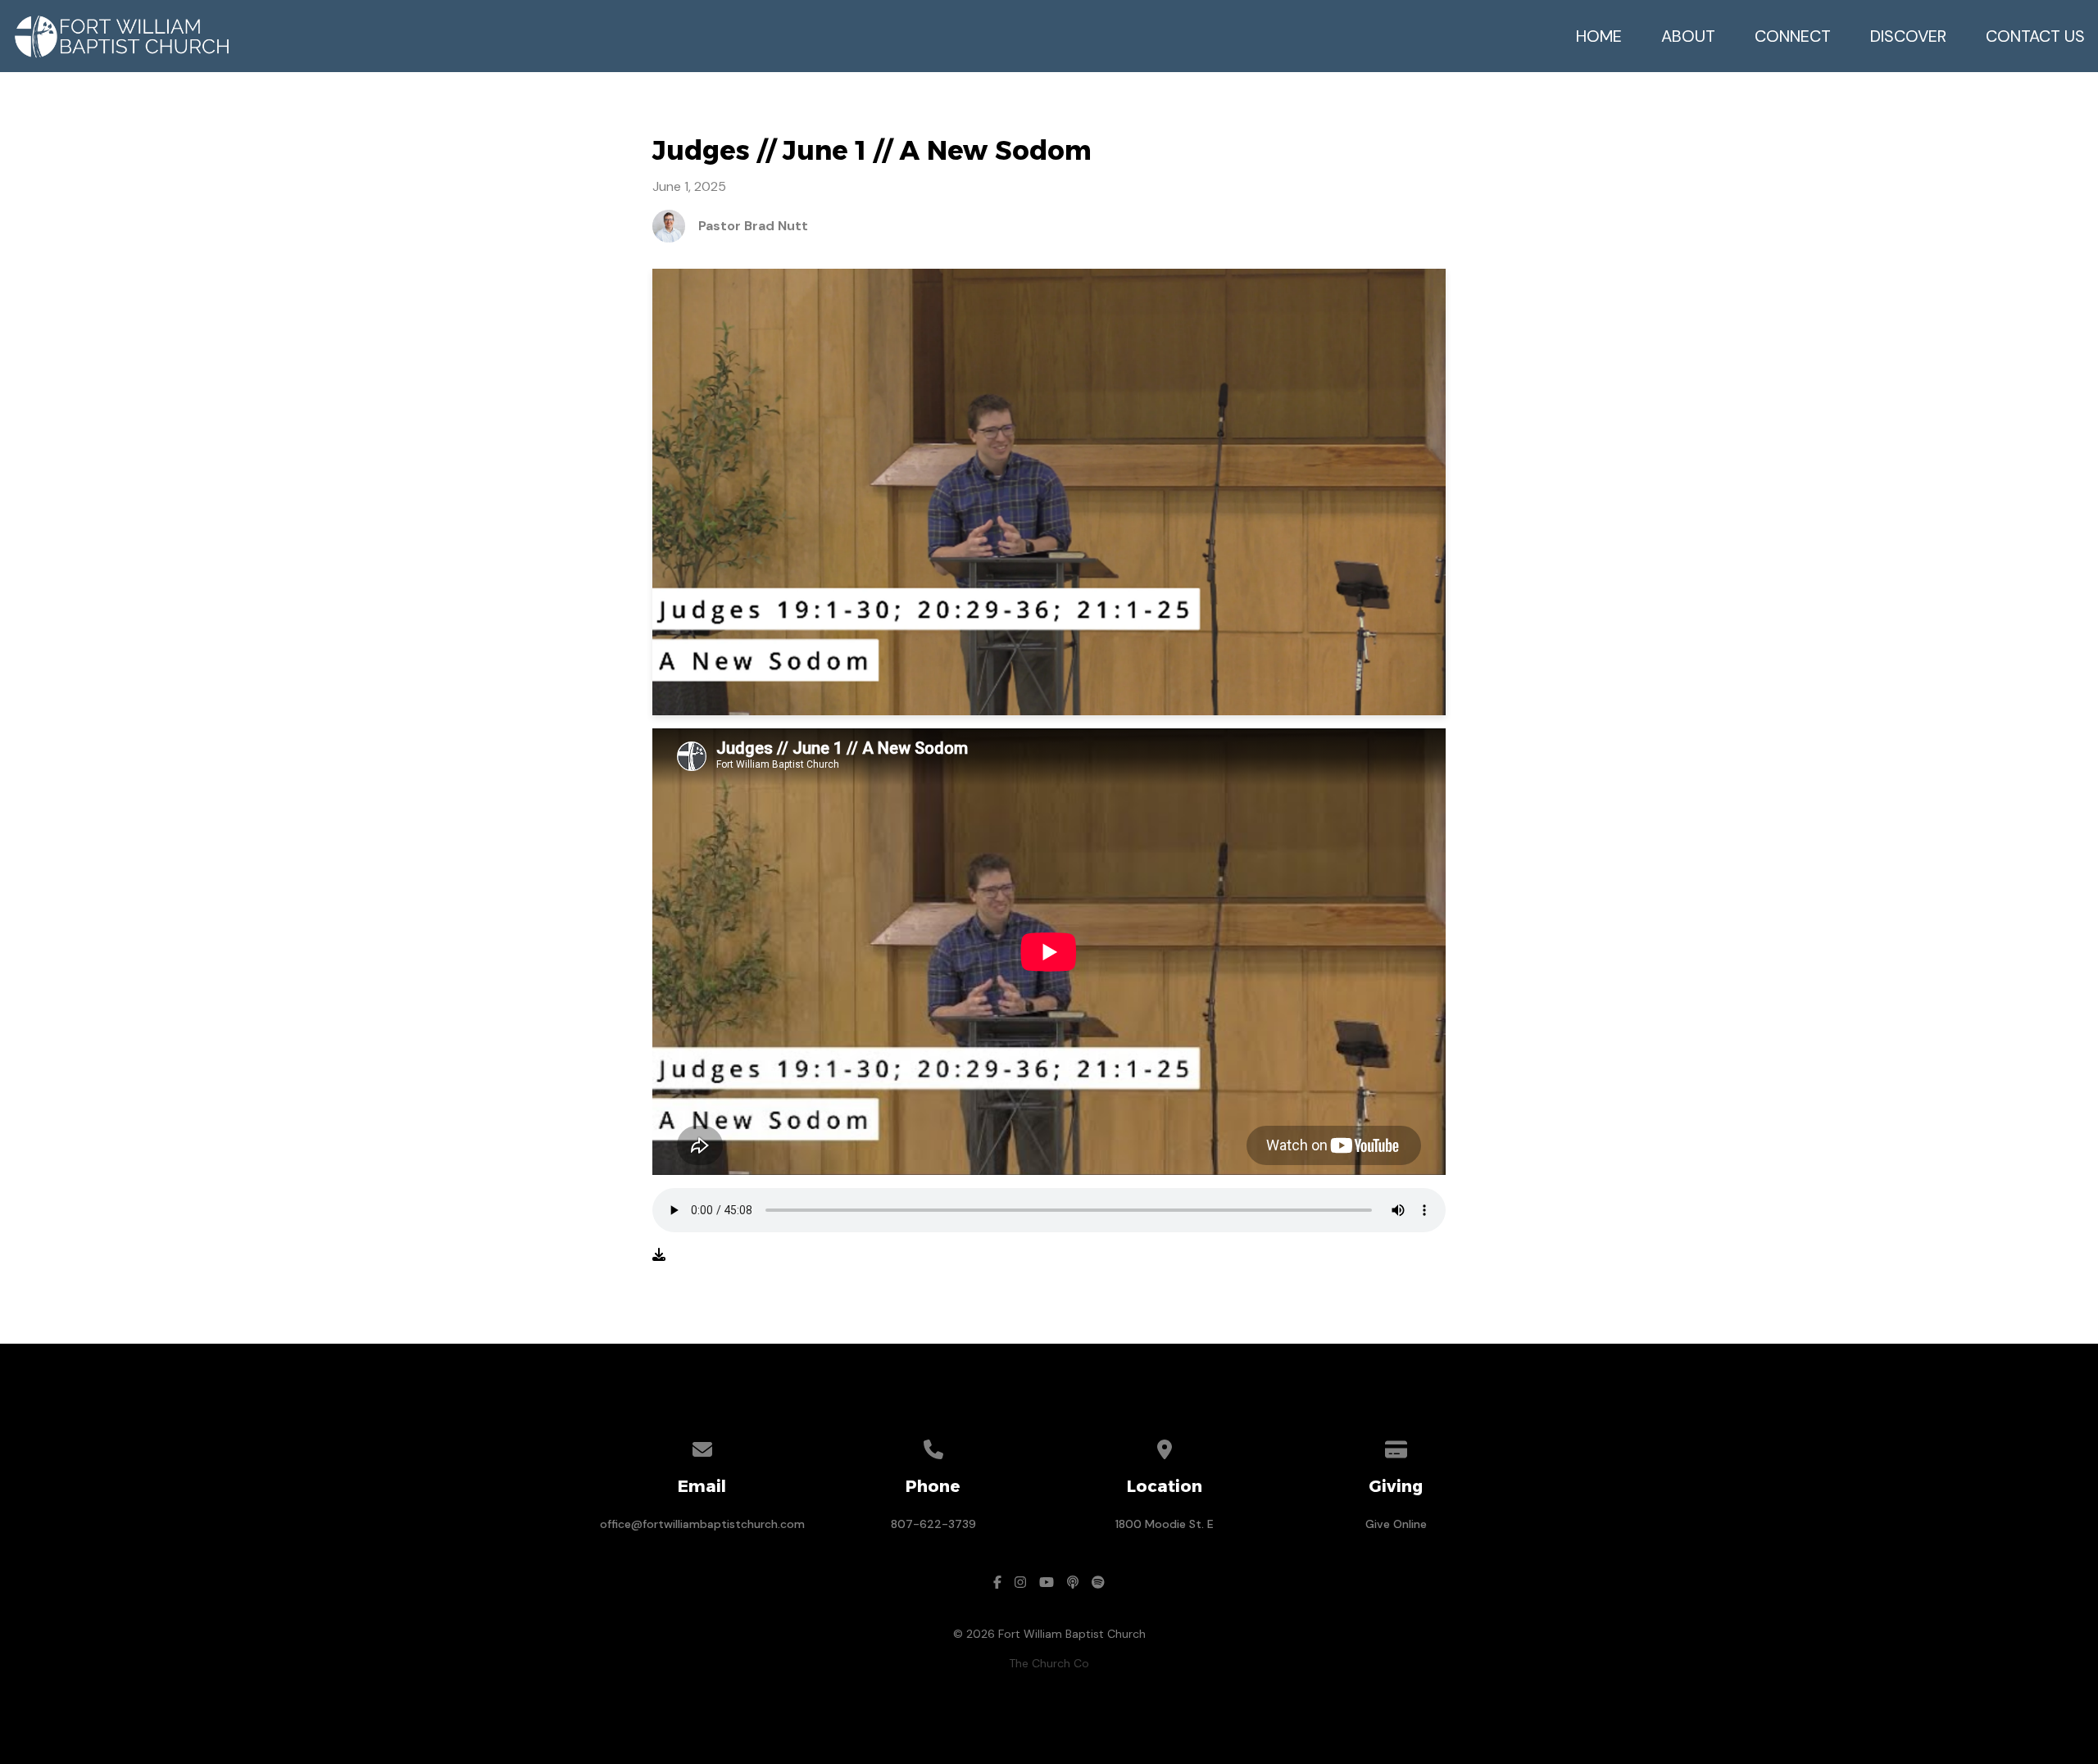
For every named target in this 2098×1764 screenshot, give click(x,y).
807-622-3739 (933, 1524)
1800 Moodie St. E (1165, 1524)
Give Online (1396, 1524)
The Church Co (1049, 1663)
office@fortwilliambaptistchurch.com (702, 1524)
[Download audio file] (659, 1255)
